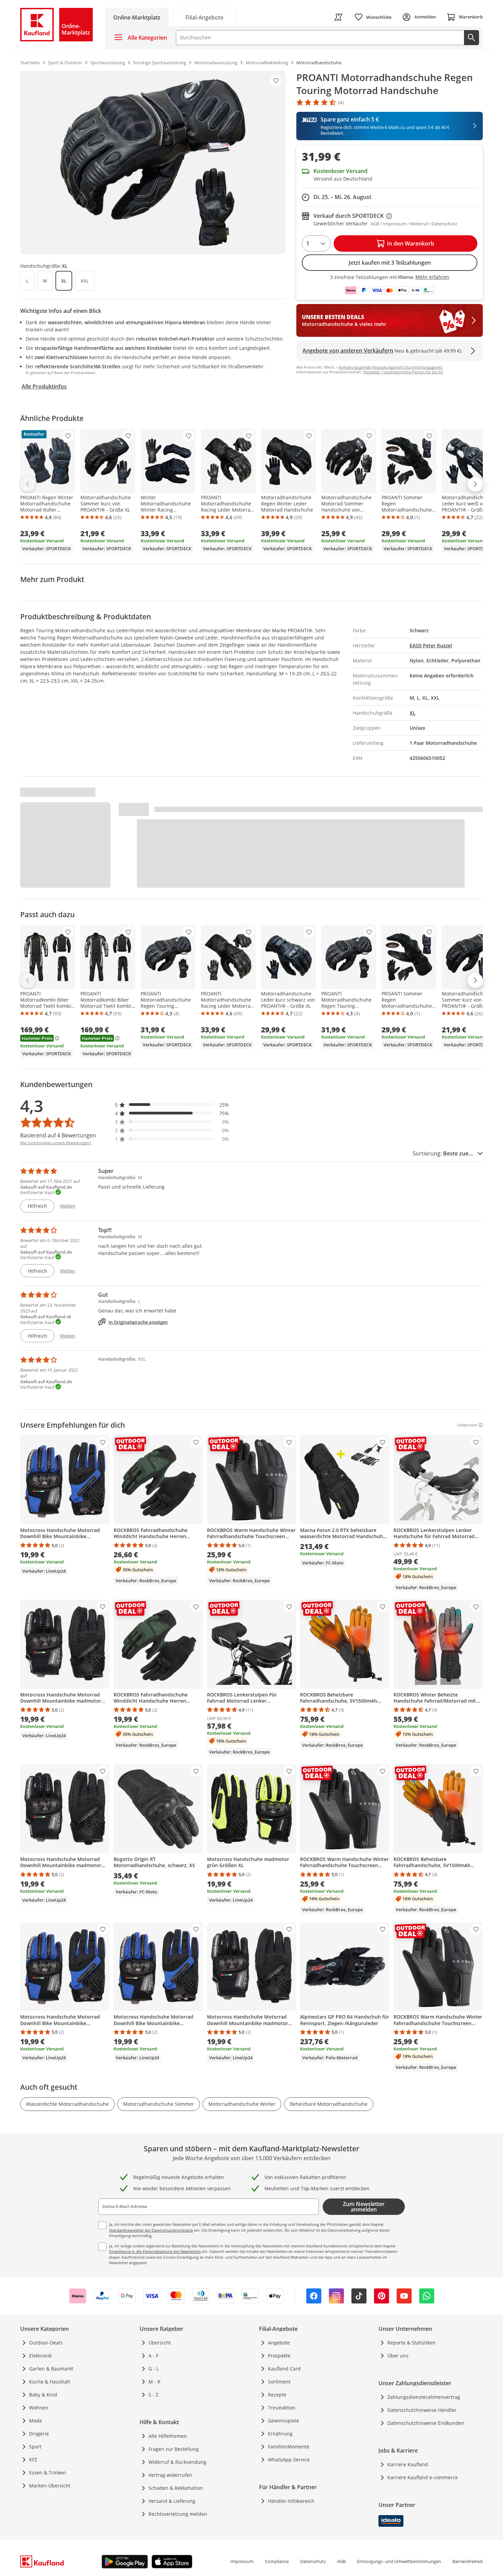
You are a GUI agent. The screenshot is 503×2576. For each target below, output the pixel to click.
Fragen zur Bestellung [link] (174, 2449)
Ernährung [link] (280, 2434)
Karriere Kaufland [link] (408, 2464)
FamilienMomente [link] (289, 2447)
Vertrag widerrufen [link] (170, 2475)
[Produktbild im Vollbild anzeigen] (153, 162)
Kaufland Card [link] (284, 2369)
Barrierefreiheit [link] (468, 2561)
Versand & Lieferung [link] (172, 2501)
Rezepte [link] (277, 2395)
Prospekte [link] (279, 2356)
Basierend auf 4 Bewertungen (58, 1135)
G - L (154, 2369)
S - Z (153, 2395)
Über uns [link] (398, 2356)
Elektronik (40, 2356)
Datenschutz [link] (313, 2561)
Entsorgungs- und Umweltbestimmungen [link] (399, 2561)
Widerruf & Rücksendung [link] (177, 2462)
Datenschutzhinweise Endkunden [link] (426, 2423)
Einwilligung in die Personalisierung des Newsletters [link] (155, 2251)
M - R (154, 2382)
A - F (153, 2356)
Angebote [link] (279, 2343)
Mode (36, 2421)
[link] (204, 17)
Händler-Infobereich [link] (291, 2501)
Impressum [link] (242, 2561)
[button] (172, 1105)
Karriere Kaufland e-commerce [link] (423, 2477)
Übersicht (160, 2343)
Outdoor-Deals (46, 2343)
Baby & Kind (43, 2395)
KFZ (33, 2460)
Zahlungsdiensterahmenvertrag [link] (424, 2397)
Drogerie (39, 2434)
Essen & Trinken (48, 2473)
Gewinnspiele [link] (283, 2421)
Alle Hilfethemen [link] (168, 2436)
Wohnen (39, 2408)
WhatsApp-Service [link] (289, 2460)
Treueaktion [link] (282, 2408)
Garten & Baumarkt (51, 2369)
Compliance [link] (277, 2561)
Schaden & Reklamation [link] (176, 2488)
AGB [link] (341, 2561)
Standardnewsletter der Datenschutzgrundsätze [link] (151, 2230)
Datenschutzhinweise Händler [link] (422, 2410)
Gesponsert (467, 1425)
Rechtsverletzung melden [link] (178, 2514)
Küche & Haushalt (50, 2382)
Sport (35, 2447)
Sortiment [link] (279, 2382)
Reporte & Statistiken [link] (411, 2343)
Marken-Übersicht (50, 2486)
